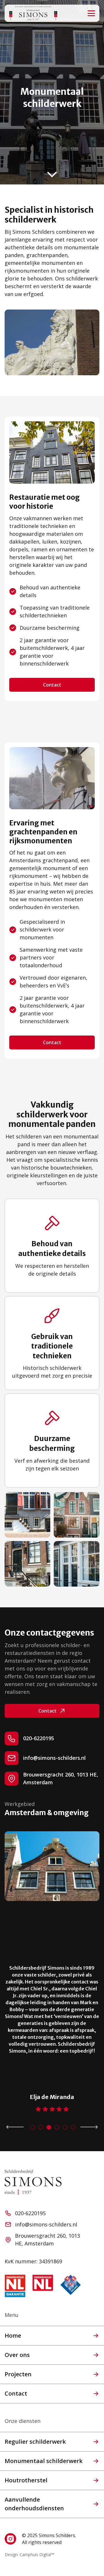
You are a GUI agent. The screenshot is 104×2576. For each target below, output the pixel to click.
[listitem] (52, 2030)
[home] (33, 13)
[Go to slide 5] (65, 2127)
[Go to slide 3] (49, 2127)
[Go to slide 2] (41, 2127)
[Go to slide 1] (33, 2127)
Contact (52, 685)
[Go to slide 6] (73, 2127)
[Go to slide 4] (57, 2127)
